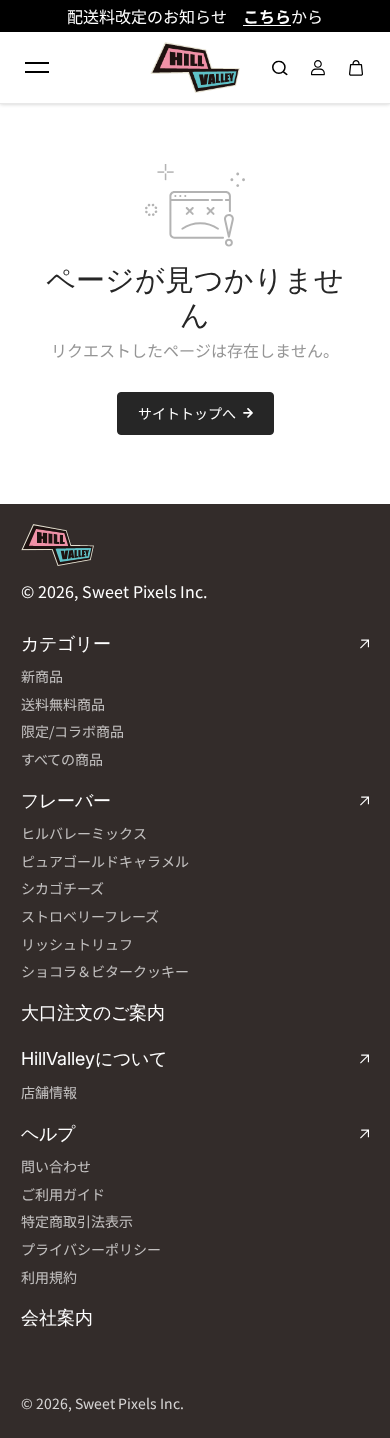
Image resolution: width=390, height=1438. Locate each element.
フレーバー (66, 800)
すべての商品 (62, 759)
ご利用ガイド (63, 1194)
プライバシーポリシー (91, 1249)
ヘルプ (48, 1133)
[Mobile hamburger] (37, 68)
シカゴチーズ (62, 888)
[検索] (280, 68)
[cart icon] (356, 68)
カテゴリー (66, 643)
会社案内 (57, 1317)
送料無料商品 (63, 704)
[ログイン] (318, 68)
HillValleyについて (94, 1058)
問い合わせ (56, 1166)
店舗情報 (49, 1092)
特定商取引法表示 (77, 1221)
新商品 (42, 676)
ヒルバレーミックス (84, 833)
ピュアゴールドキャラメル (105, 861)
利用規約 (49, 1277)
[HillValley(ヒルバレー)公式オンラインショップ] (195, 67)
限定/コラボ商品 (72, 731)
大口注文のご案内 (93, 1012)
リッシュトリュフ (77, 944)
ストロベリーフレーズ (90, 916)
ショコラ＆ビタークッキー (105, 971)
